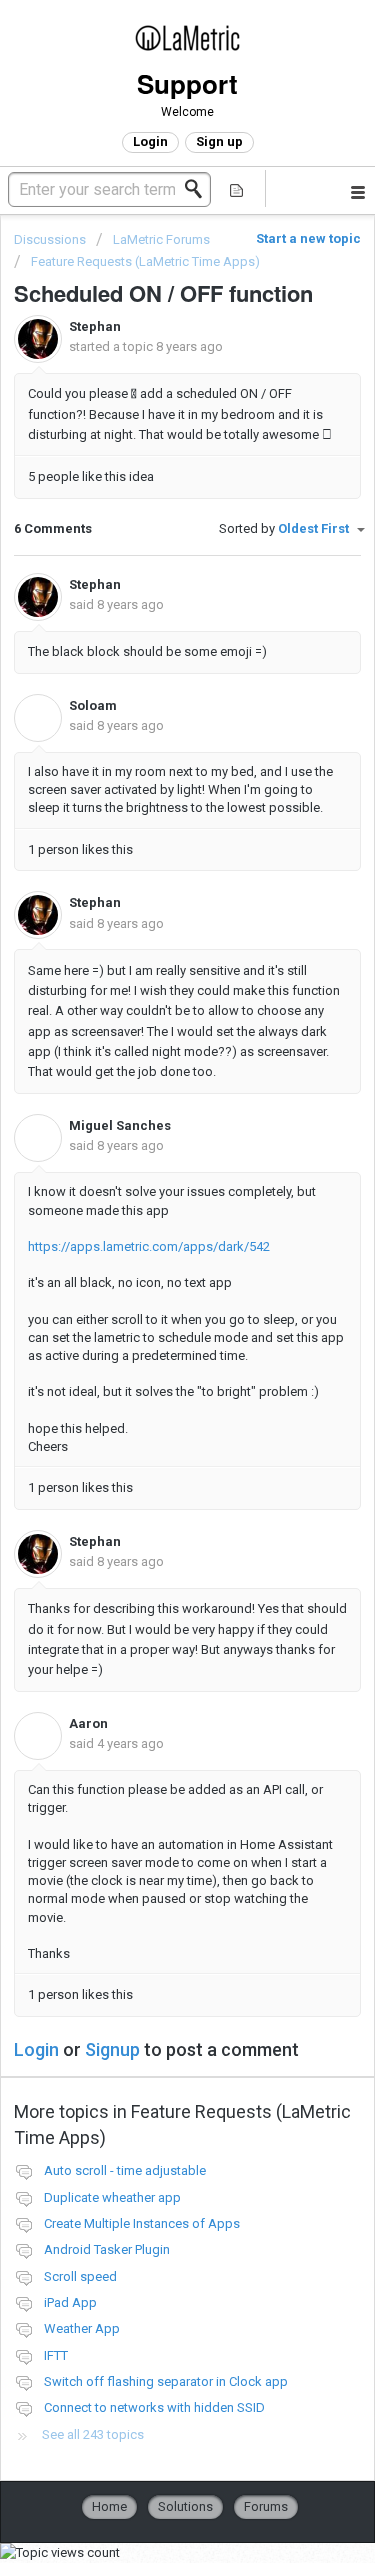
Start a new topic (308, 238)
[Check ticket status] (237, 188)
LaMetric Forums (161, 239)
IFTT (56, 2355)
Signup (112, 2049)
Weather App (82, 2328)
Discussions (50, 239)
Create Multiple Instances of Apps (142, 2223)
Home (109, 2506)
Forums (266, 2506)
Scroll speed (80, 2276)
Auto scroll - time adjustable (125, 2170)
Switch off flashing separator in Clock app (166, 2381)
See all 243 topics (93, 2434)
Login (36, 2049)
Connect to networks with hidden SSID (154, 2407)
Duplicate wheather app (112, 2197)
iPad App (70, 2302)
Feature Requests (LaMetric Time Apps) (145, 261)
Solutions (185, 2506)
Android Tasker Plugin (107, 2249)
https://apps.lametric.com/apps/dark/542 (149, 1246)
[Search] (199, 189)
